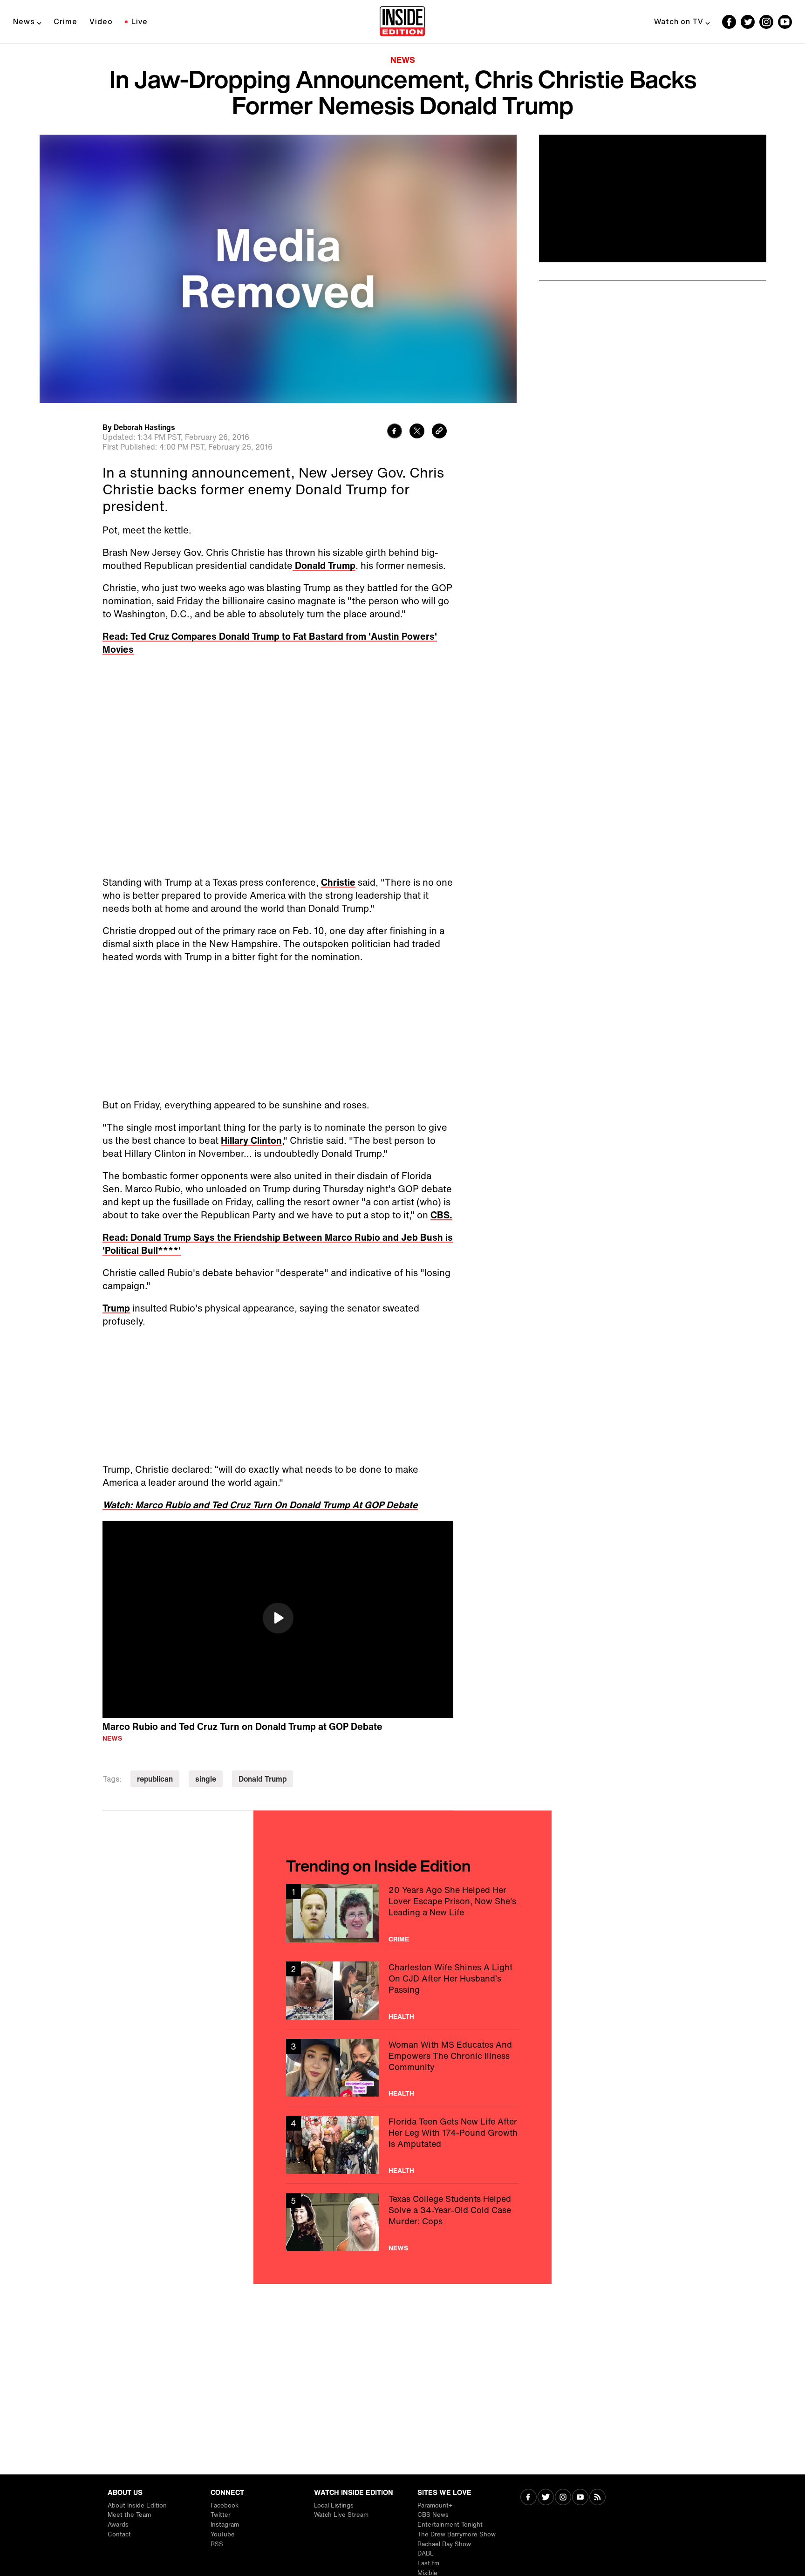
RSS (217, 2544)
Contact (119, 2534)
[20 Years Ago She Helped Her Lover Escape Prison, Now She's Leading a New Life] (402, 1913)
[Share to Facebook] (395, 432)
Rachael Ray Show (444, 2544)
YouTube (223, 2534)
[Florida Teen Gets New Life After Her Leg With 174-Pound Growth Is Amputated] (402, 2145)
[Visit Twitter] (546, 2498)
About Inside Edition (137, 2505)
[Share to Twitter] (417, 432)
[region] (278, 1619)
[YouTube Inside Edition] (785, 22)
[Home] (402, 22)
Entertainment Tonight (450, 2525)
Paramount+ (435, 2505)
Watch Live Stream (341, 2515)
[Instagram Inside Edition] (766, 22)
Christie (338, 882)
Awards (118, 2525)
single (206, 1779)
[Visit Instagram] (563, 2498)
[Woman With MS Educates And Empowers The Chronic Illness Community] (402, 2068)
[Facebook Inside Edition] (729, 22)
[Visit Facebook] (529, 2498)
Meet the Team (129, 2515)
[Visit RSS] (597, 2498)
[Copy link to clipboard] (439, 432)
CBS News (433, 2515)
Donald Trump (324, 565)
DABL (426, 2553)
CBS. (441, 1215)
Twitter (221, 2515)
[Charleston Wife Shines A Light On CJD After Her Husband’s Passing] (402, 1991)
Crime (65, 21)
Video (101, 21)
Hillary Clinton (251, 1140)
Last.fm (428, 2563)
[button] (278, 1618)
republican (155, 1779)
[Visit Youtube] (580, 2498)
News (24, 21)
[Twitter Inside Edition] (748, 22)
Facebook (225, 2505)
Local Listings (334, 2505)
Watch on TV (679, 21)
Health (401, 2016)
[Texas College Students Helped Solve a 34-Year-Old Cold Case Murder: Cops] (402, 2222)
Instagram (225, 2525)
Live (140, 21)
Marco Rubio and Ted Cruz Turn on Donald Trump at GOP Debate (242, 1726)
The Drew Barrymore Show (457, 2534)
